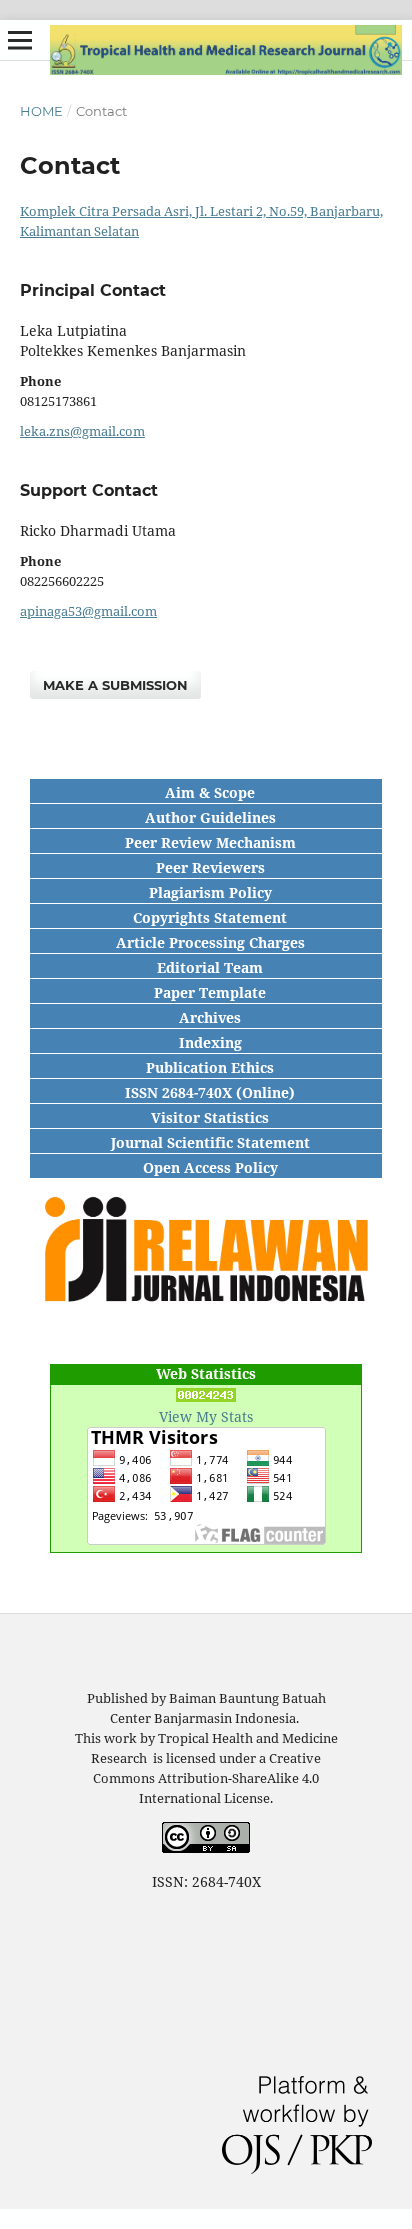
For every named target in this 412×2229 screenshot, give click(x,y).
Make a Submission (115, 685)
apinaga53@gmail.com (88, 611)
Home (41, 111)
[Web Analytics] (206, 1396)
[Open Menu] (20, 40)
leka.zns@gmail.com (82, 431)
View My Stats (206, 1416)
